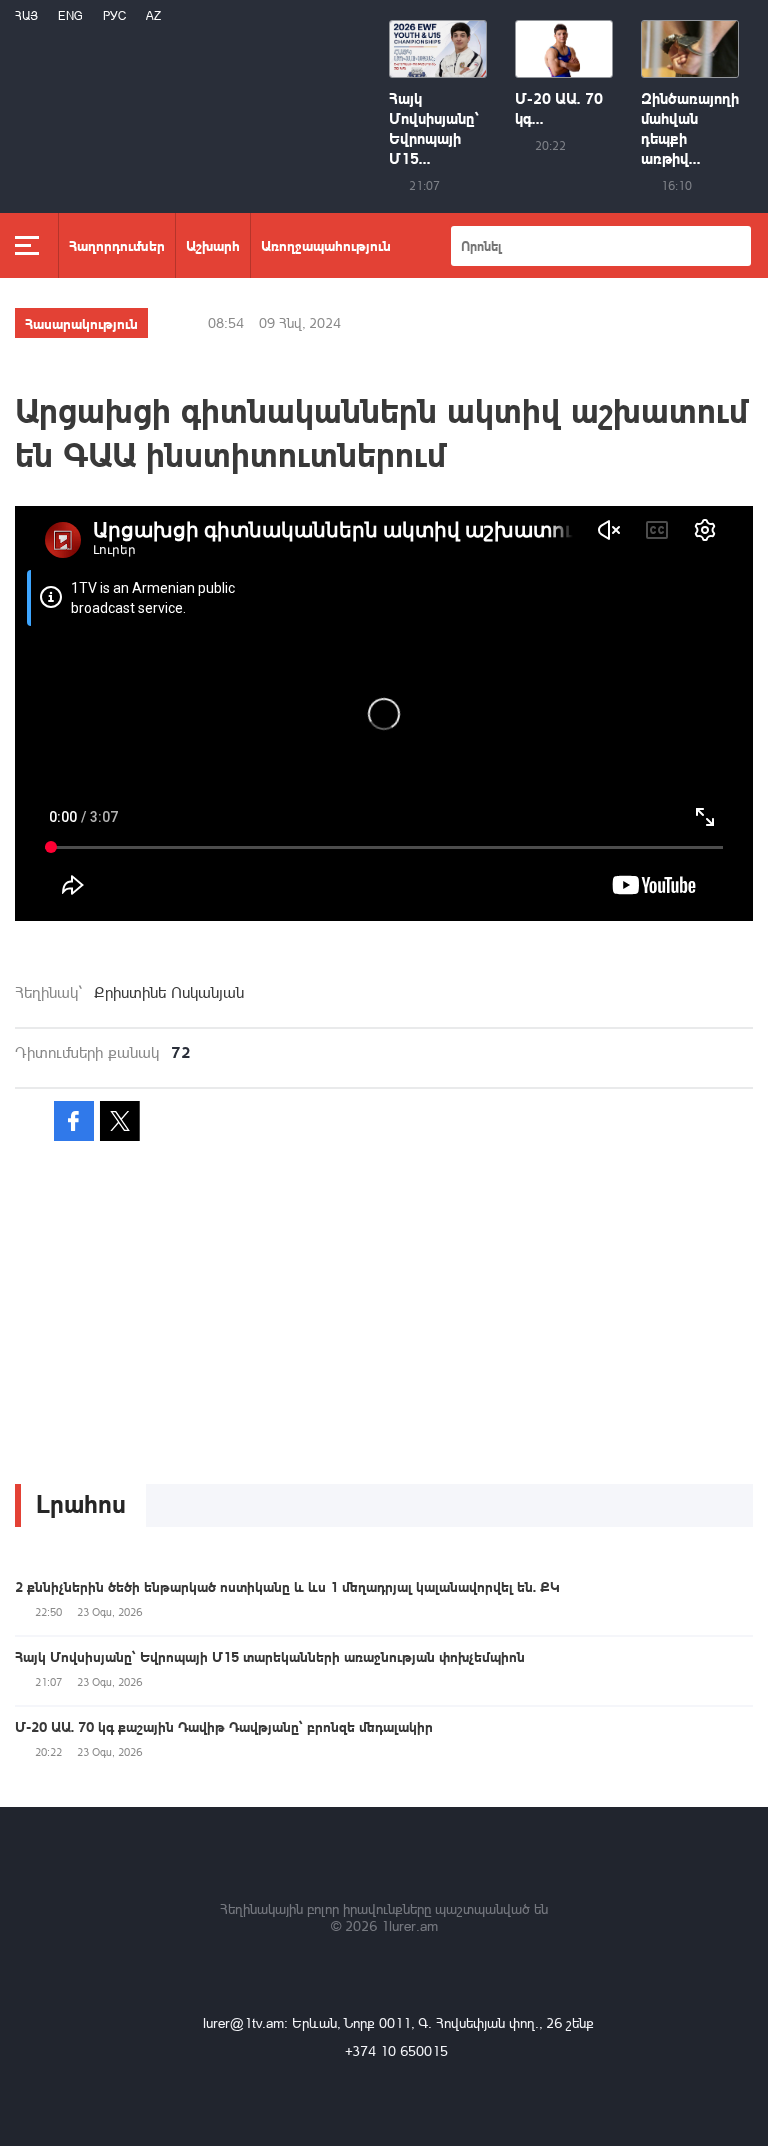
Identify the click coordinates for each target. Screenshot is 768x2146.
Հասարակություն (81, 323)
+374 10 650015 (396, 2050)
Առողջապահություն (326, 245)
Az (153, 15)
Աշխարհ (213, 245)
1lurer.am (409, 1925)
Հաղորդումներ (117, 245)
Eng (70, 15)
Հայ (26, 15)
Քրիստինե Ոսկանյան (169, 992)
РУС (114, 15)
